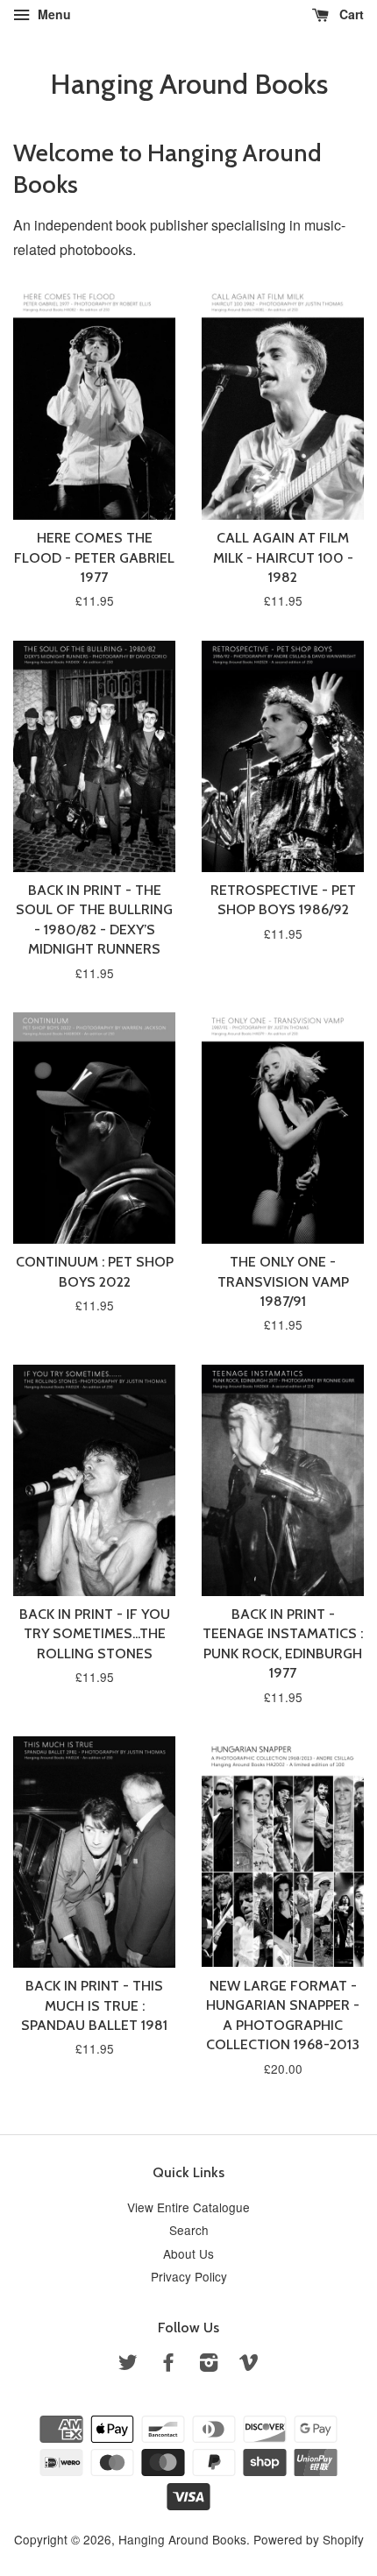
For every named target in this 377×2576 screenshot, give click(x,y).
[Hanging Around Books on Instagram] (209, 2365)
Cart (350, 14)
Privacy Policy (189, 2276)
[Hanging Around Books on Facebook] (168, 2365)
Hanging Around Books (189, 84)
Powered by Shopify (309, 2539)
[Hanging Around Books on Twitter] (128, 2365)
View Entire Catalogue (188, 2207)
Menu (53, 14)
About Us (188, 2253)
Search (189, 2230)
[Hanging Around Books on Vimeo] (249, 2365)
